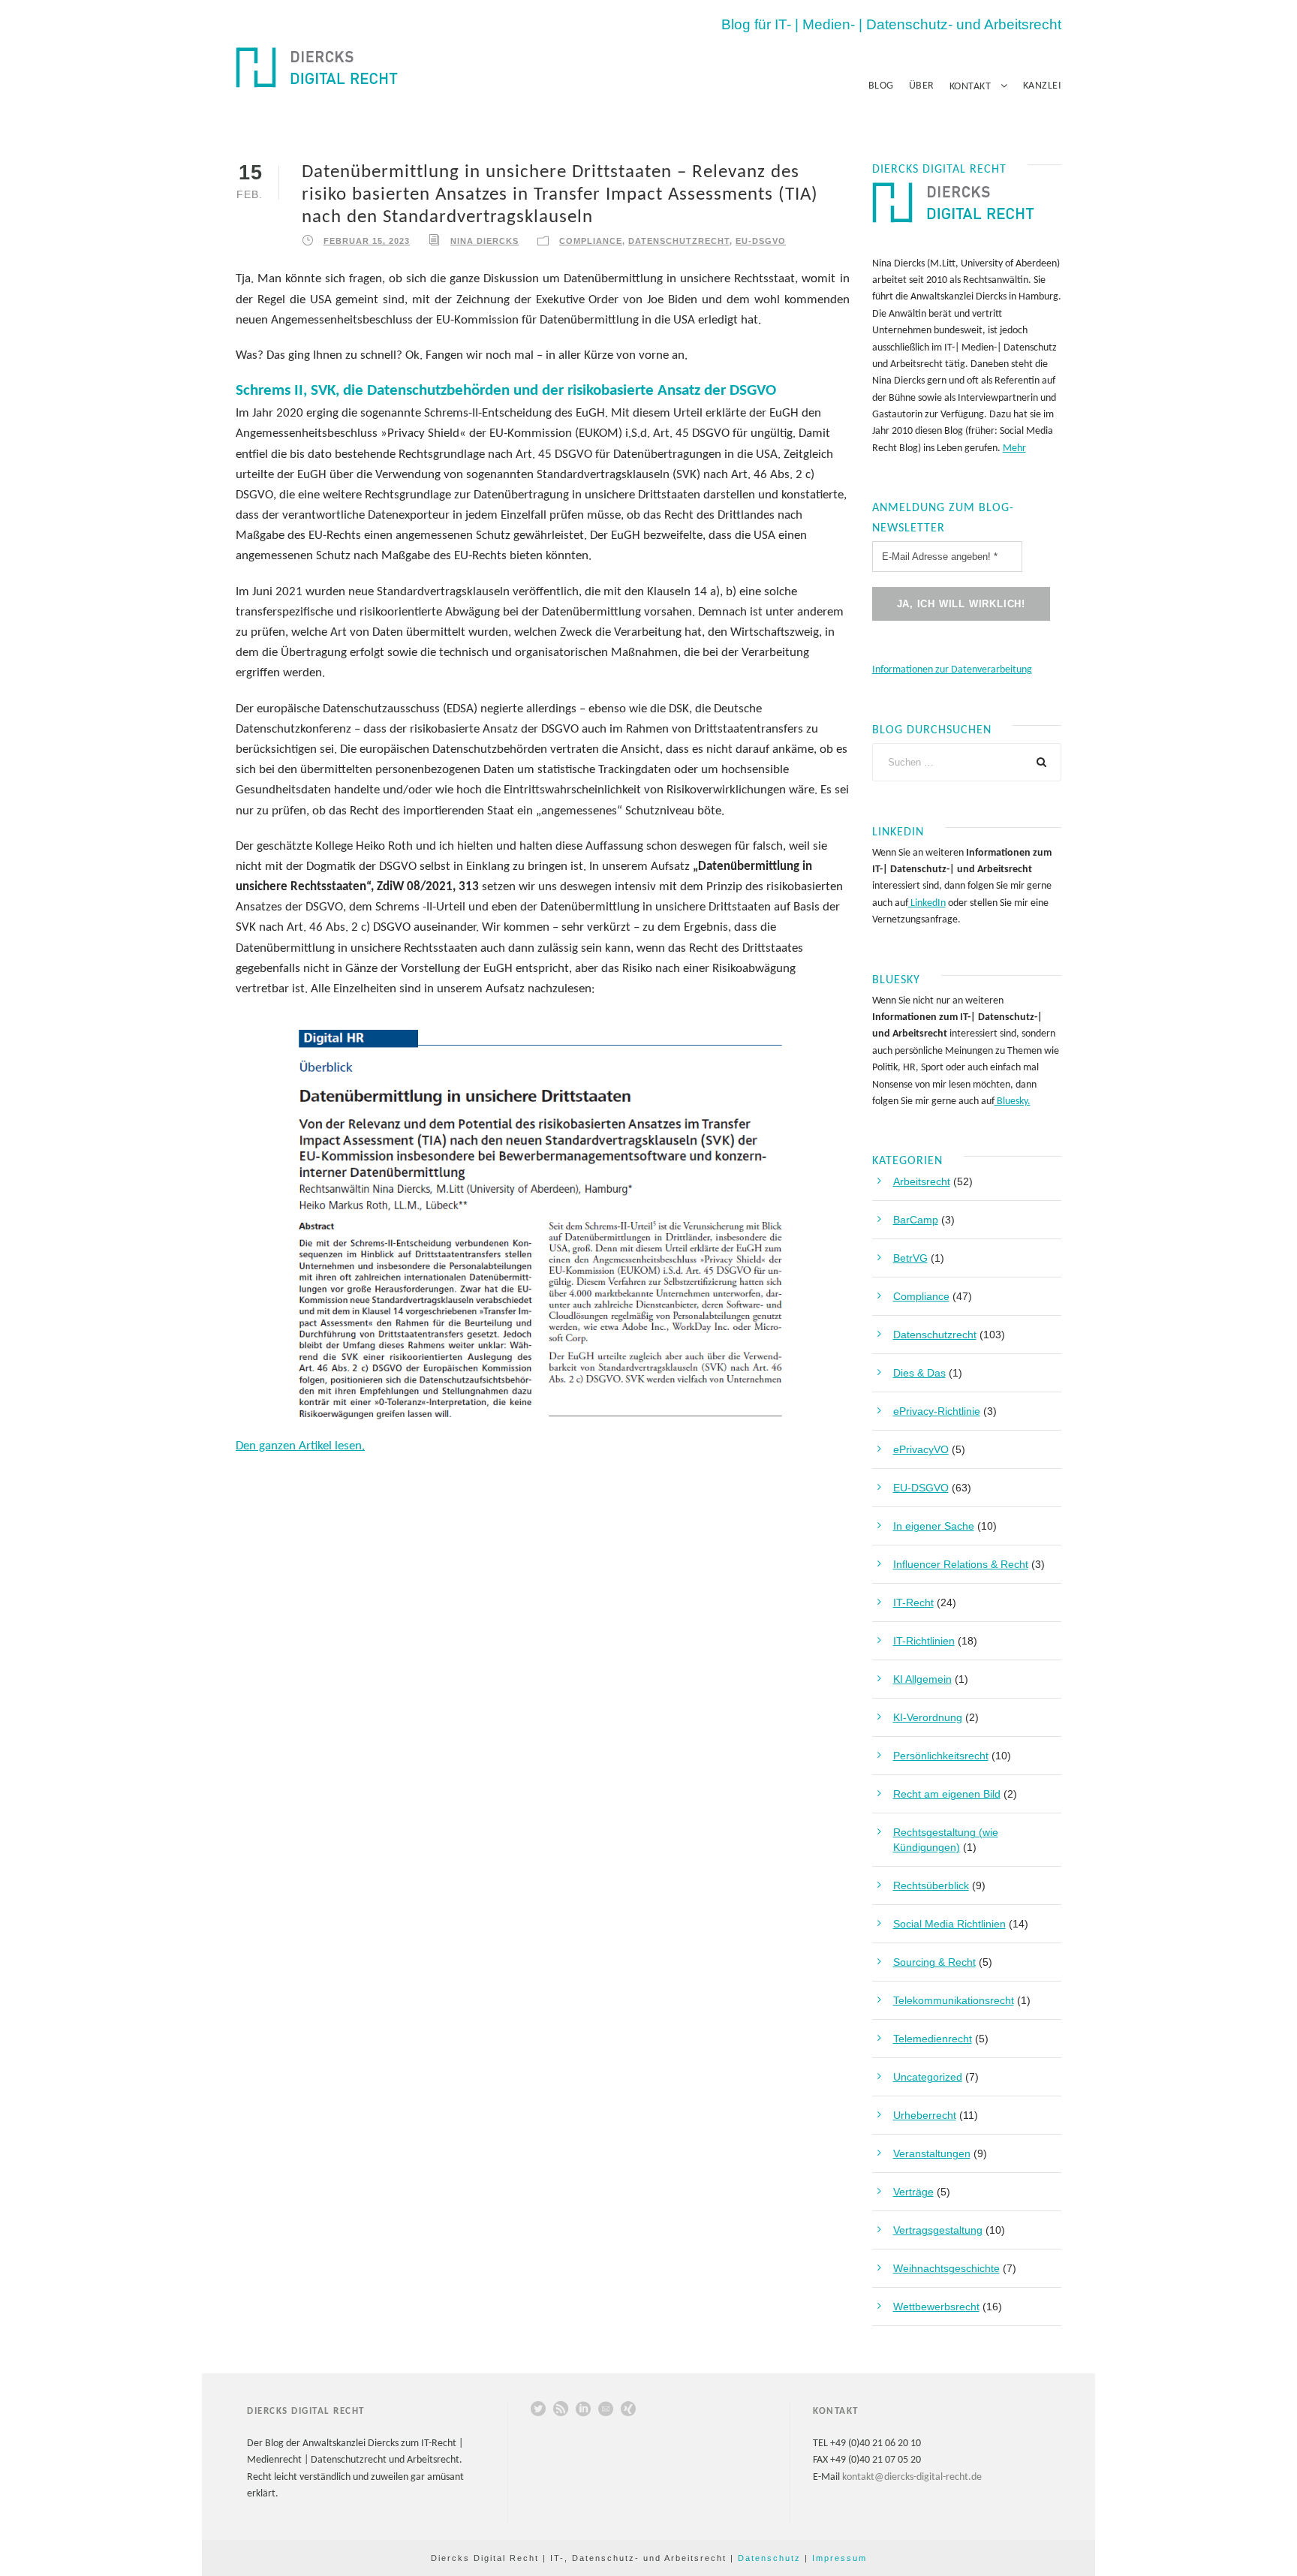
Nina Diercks (484, 241)
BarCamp (916, 1220)
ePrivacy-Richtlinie (937, 1411)
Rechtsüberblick (931, 1885)
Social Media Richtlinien (949, 1924)
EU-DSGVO (761, 241)
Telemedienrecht (933, 2039)
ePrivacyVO (921, 1449)
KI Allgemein (922, 1679)
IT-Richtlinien (924, 1641)
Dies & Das (919, 1373)
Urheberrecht (925, 2115)
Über (922, 86)
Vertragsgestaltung (938, 2230)
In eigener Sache (934, 1526)
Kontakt (970, 87)
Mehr (1014, 448)
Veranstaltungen (932, 2153)
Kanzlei (1043, 86)
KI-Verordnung (928, 1717)
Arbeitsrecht (922, 1181)
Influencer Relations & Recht (961, 1564)
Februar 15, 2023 (367, 241)
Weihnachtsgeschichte (946, 2268)
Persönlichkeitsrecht (941, 1756)
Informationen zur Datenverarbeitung (952, 670)
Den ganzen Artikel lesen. (300, 1446)
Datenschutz (769, 2558)
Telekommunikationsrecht (954, 2000)
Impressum (840, 2558)
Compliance (591, 241)
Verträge (913, 2192)
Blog (881, 86)
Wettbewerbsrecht (936, 2307)
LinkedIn (927, 903)
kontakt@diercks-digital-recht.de (912, 2477)
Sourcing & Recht (934, 1962)
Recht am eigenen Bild (947, 1794)
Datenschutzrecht (679, 241)
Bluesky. (1013, 1101)
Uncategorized (928, 2077)
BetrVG (910, 1258)
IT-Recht (913, 1602)
